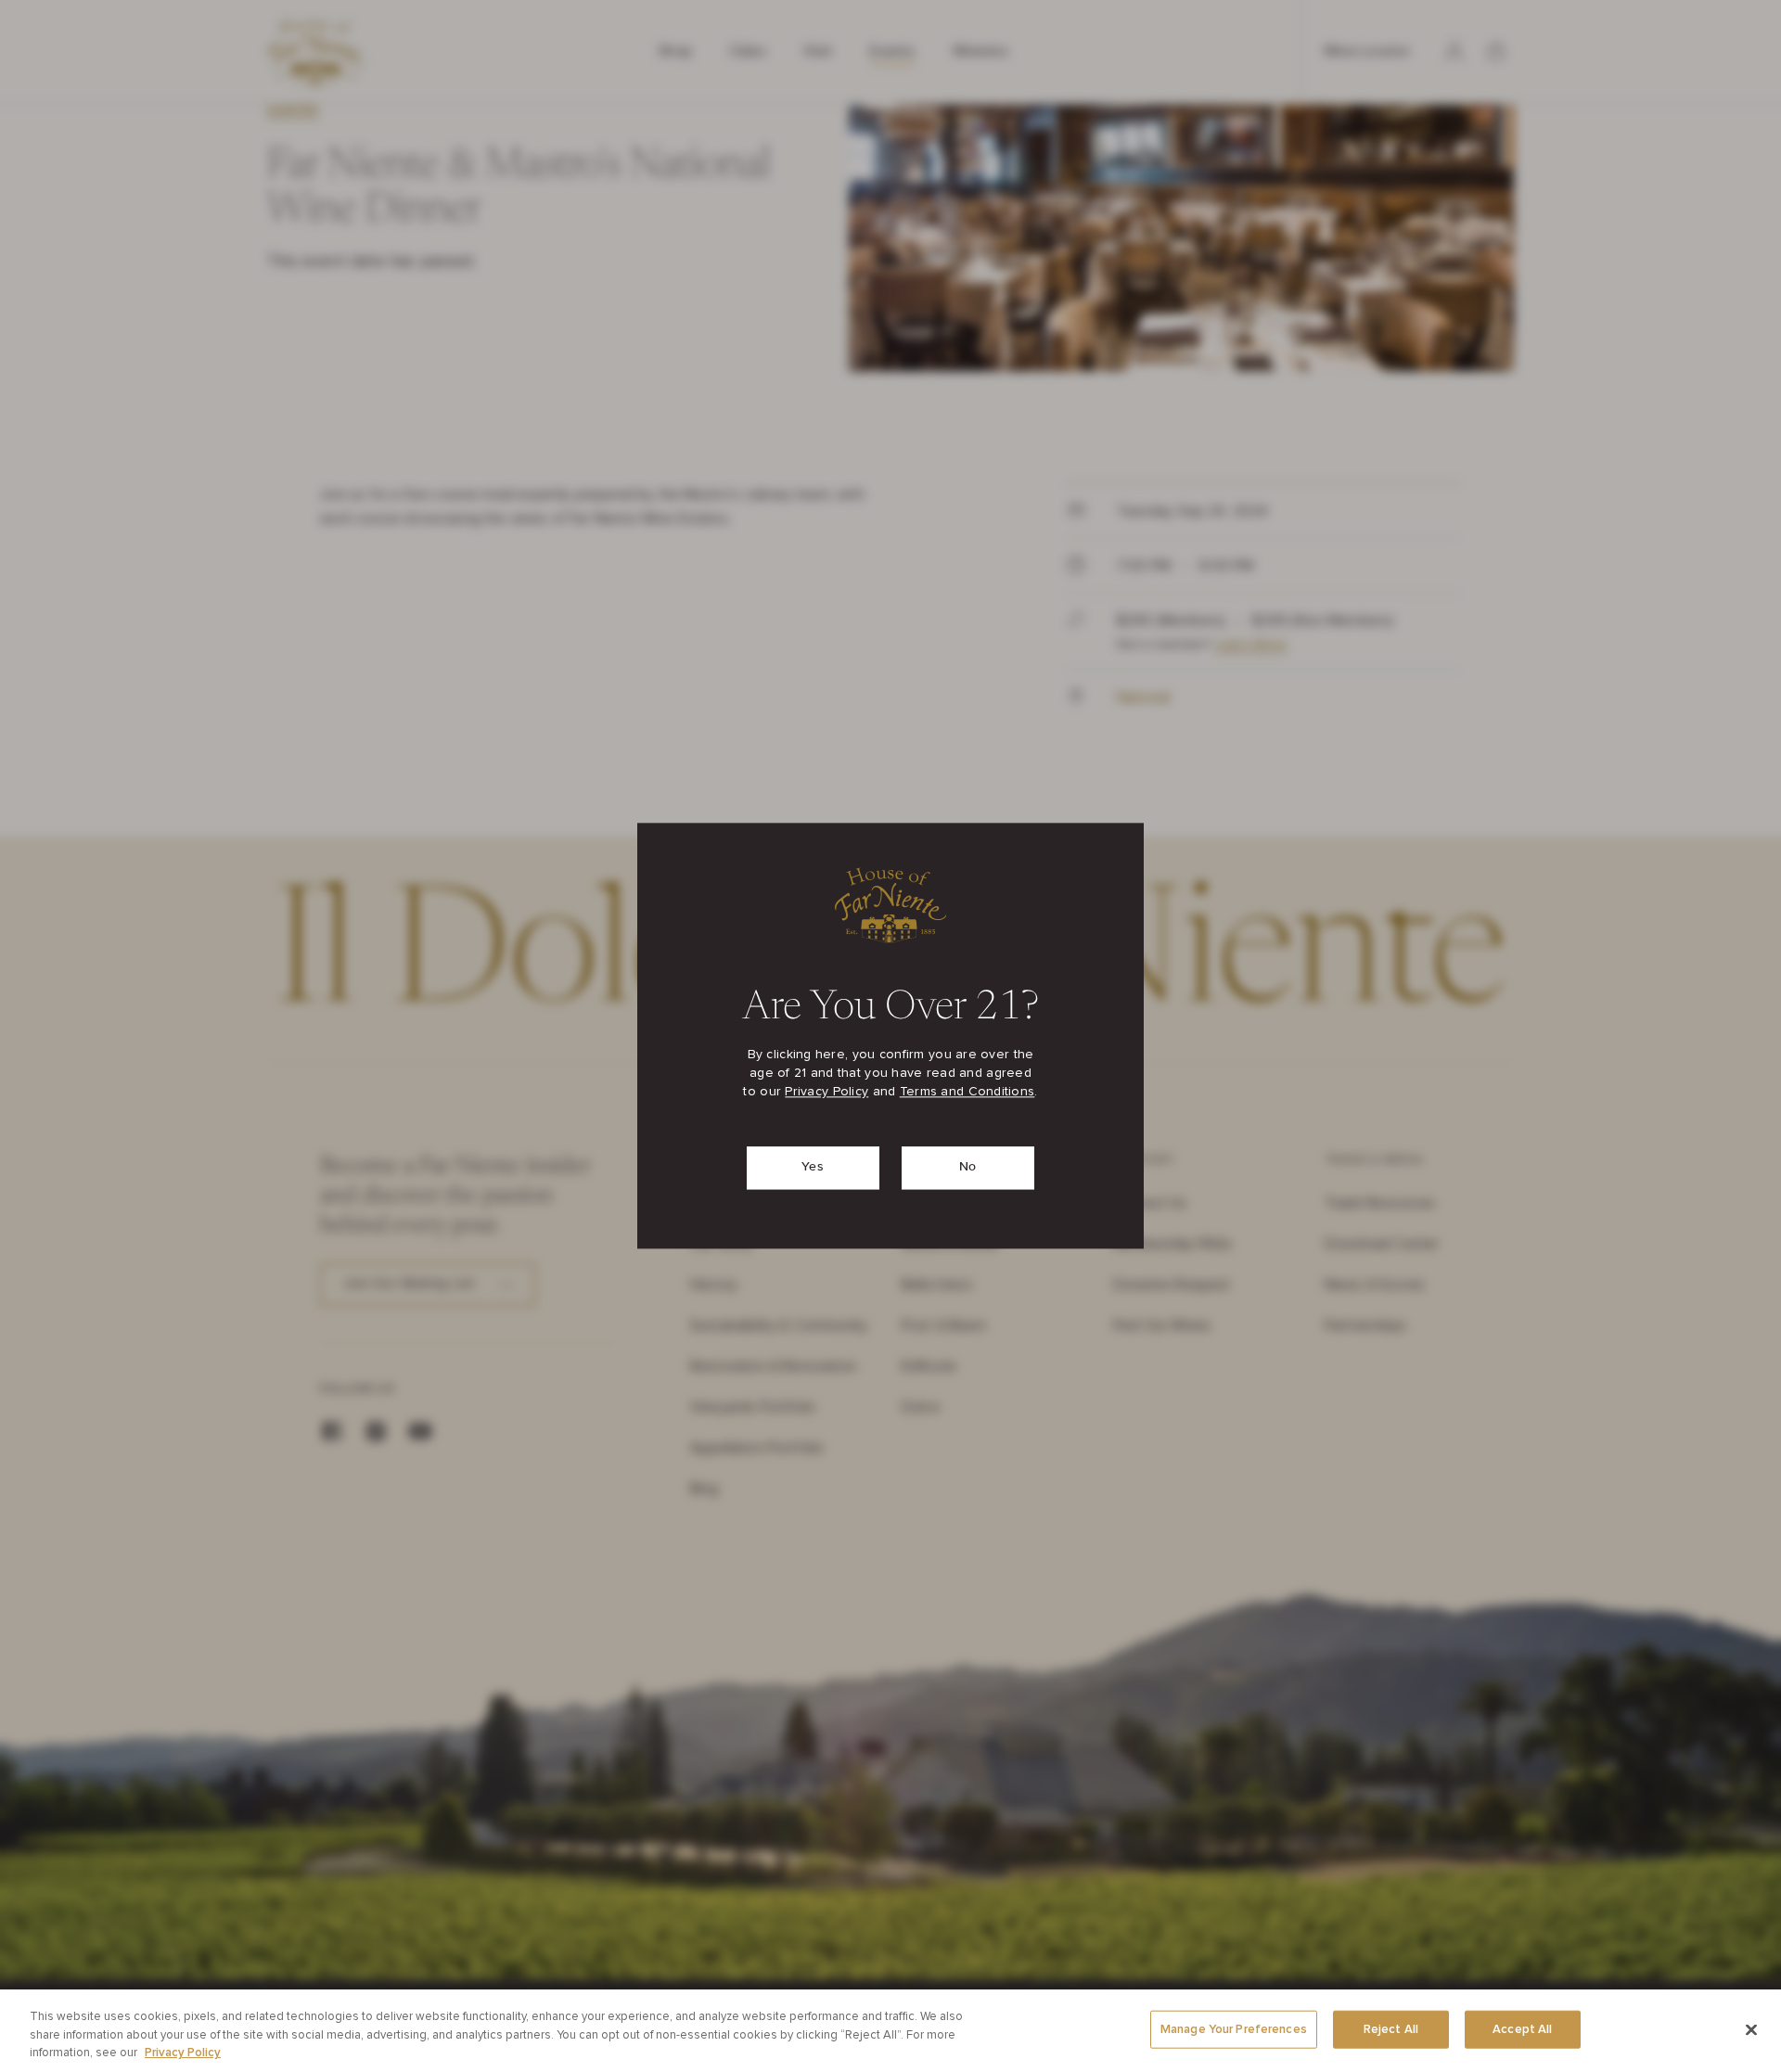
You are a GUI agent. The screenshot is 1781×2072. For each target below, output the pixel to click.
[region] (890, 2031)
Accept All (1522, 2029)
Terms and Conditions (967, 1093)
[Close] (1751, 2029)
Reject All (1391, 2029)
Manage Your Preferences (1234, 2029)
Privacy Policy (826, 1093)
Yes (813, 1168)
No (968, 1168)
